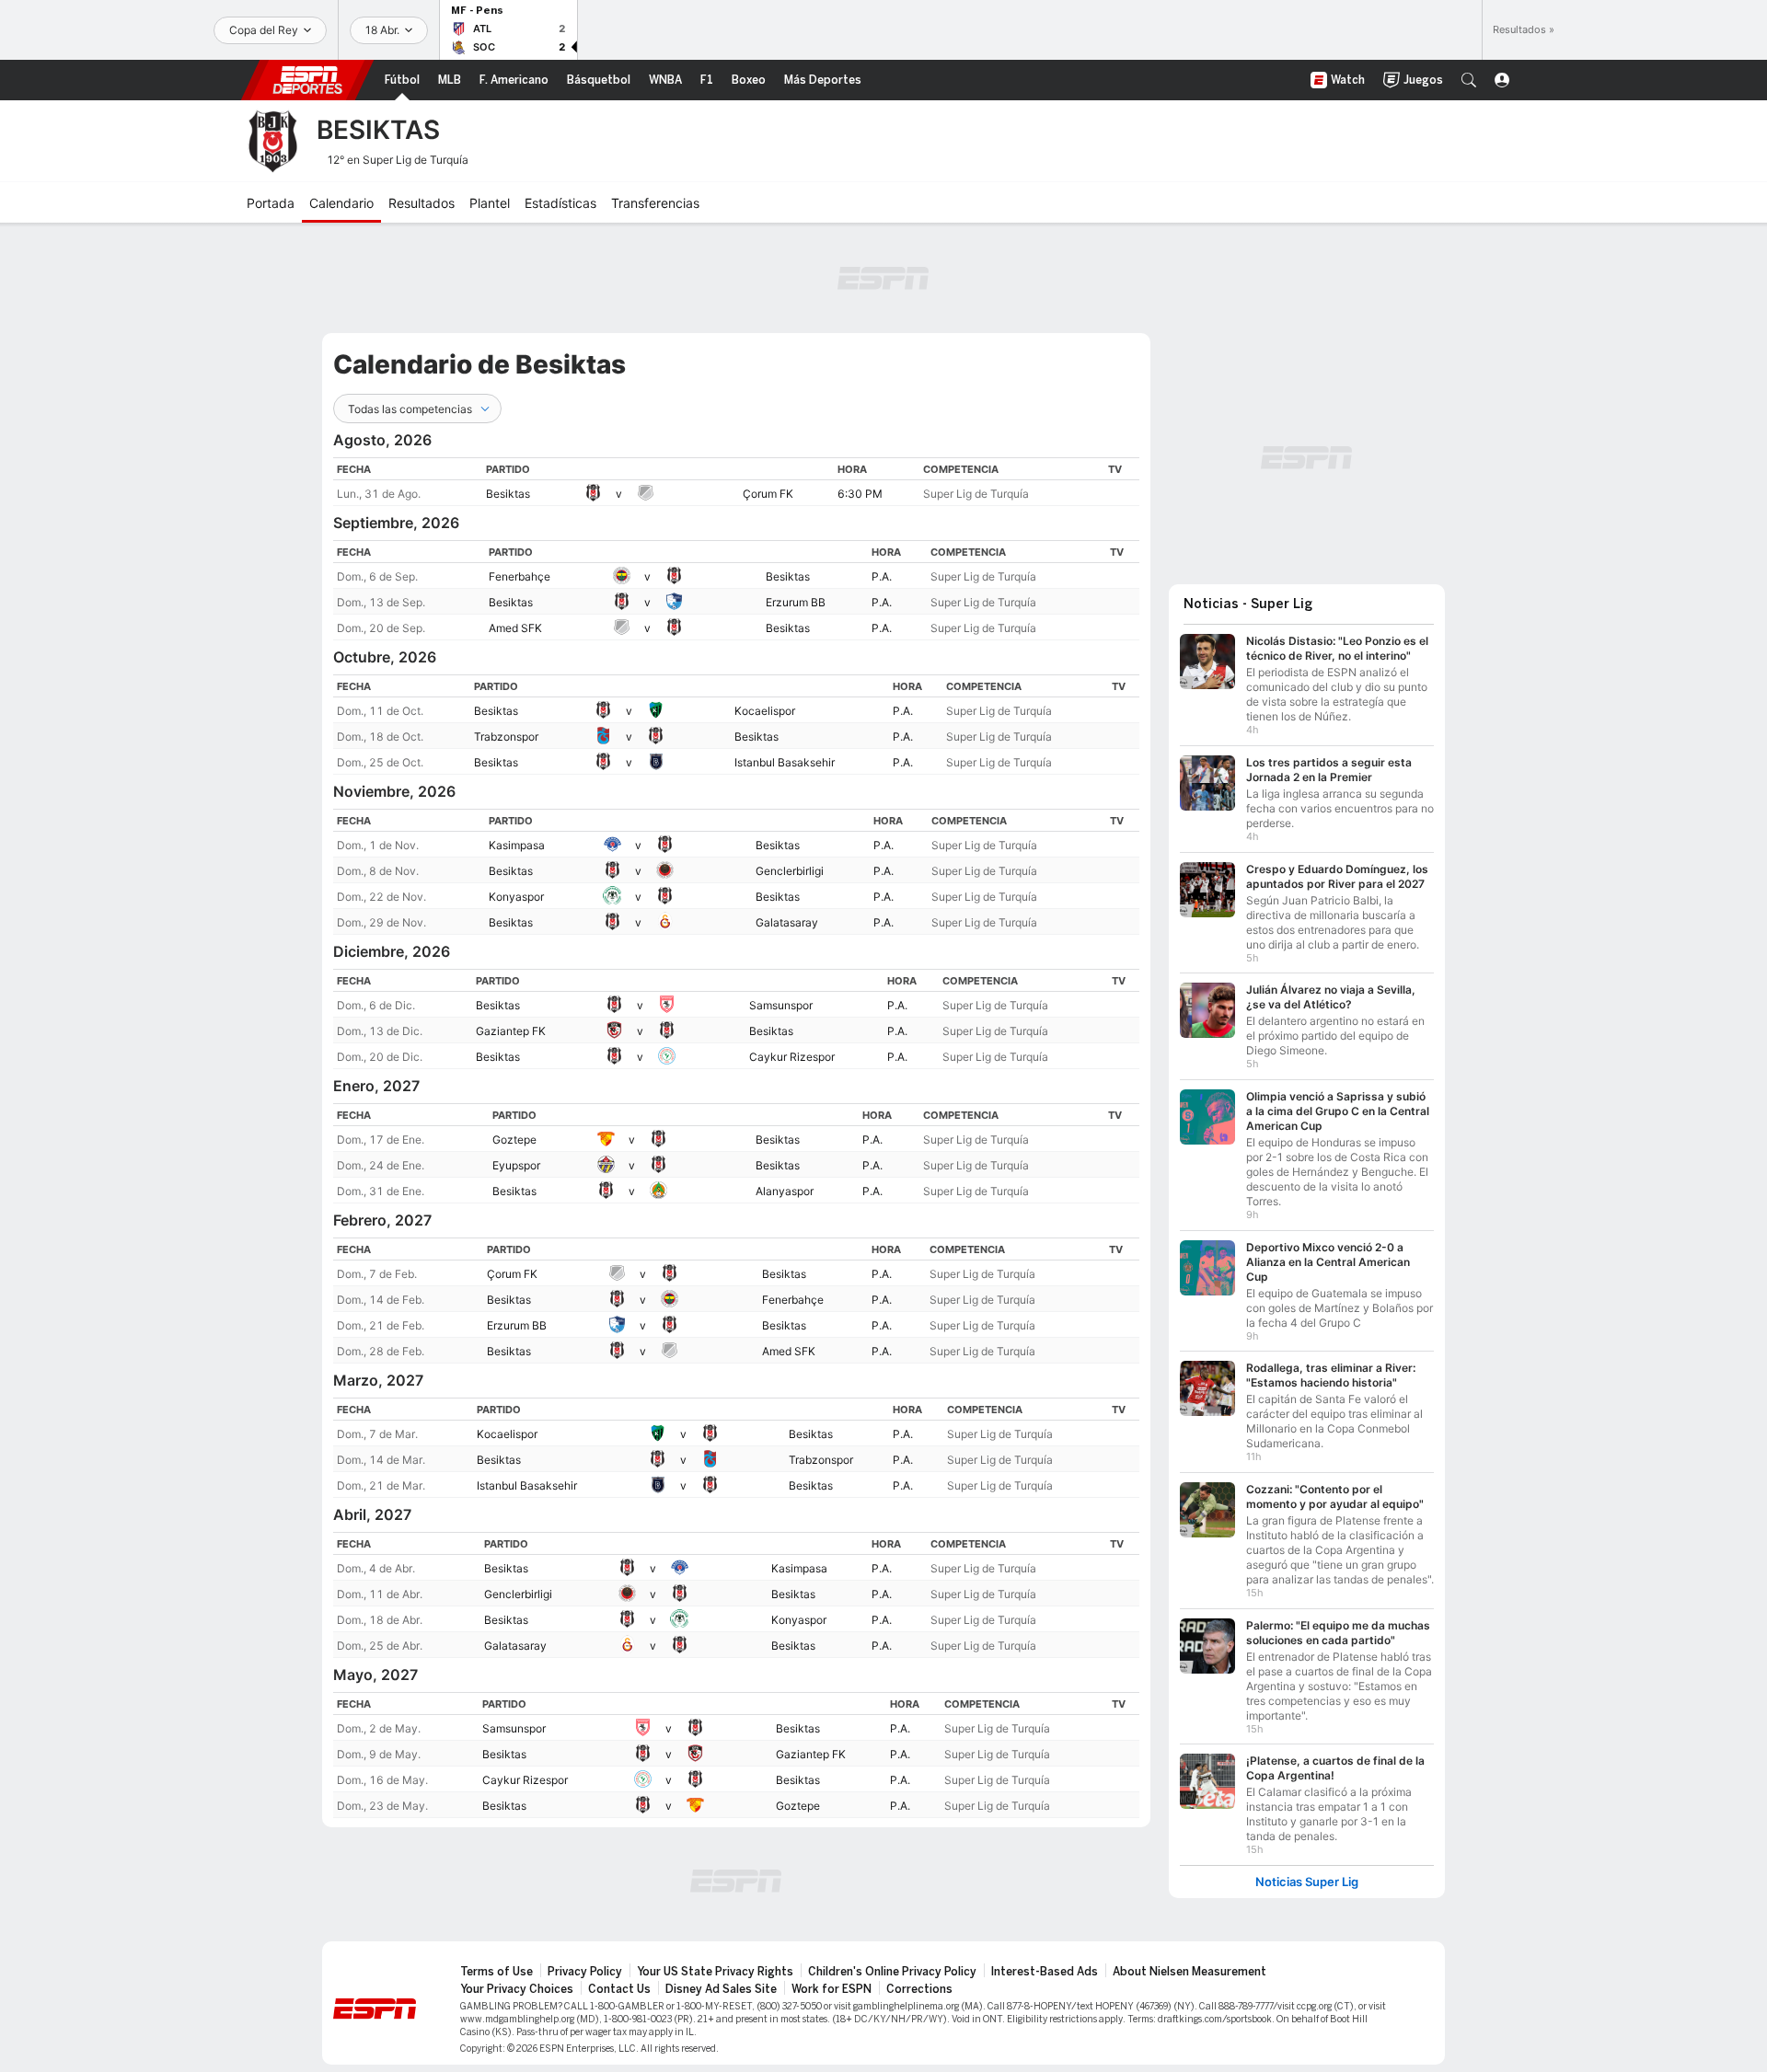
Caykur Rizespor (792, 1057)
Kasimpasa (517, 845)
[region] (736, 482)
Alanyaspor (785, 1191)
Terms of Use (497, 1972)
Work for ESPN (832, 1989)
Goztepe (514, 1140)
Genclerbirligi (790, 871)
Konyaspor (516, 897)
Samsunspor (781, 1005)
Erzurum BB (796, 602)
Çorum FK (768, 494)
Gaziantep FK (511, 1031)
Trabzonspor (506, 737)
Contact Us (619, 1989)
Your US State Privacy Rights (715, 1972)
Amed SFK (515, 628)
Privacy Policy (585, 1972)
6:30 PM (860, 494)
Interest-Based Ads (1045, 1972)
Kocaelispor (765, 711)
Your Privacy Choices (517, 1989)
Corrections (919, 1989)
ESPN (307, 80)
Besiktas (508, 494)
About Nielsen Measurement (1190, 1972)
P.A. (882, 576)
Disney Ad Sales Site (721, 1989)
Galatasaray (787, 922)
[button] (1469, 80)
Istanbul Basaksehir (785, 762)
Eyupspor (516, 1165)
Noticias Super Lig (1307, 1882)
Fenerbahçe (520, 576)
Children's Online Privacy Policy (892, 1972)
